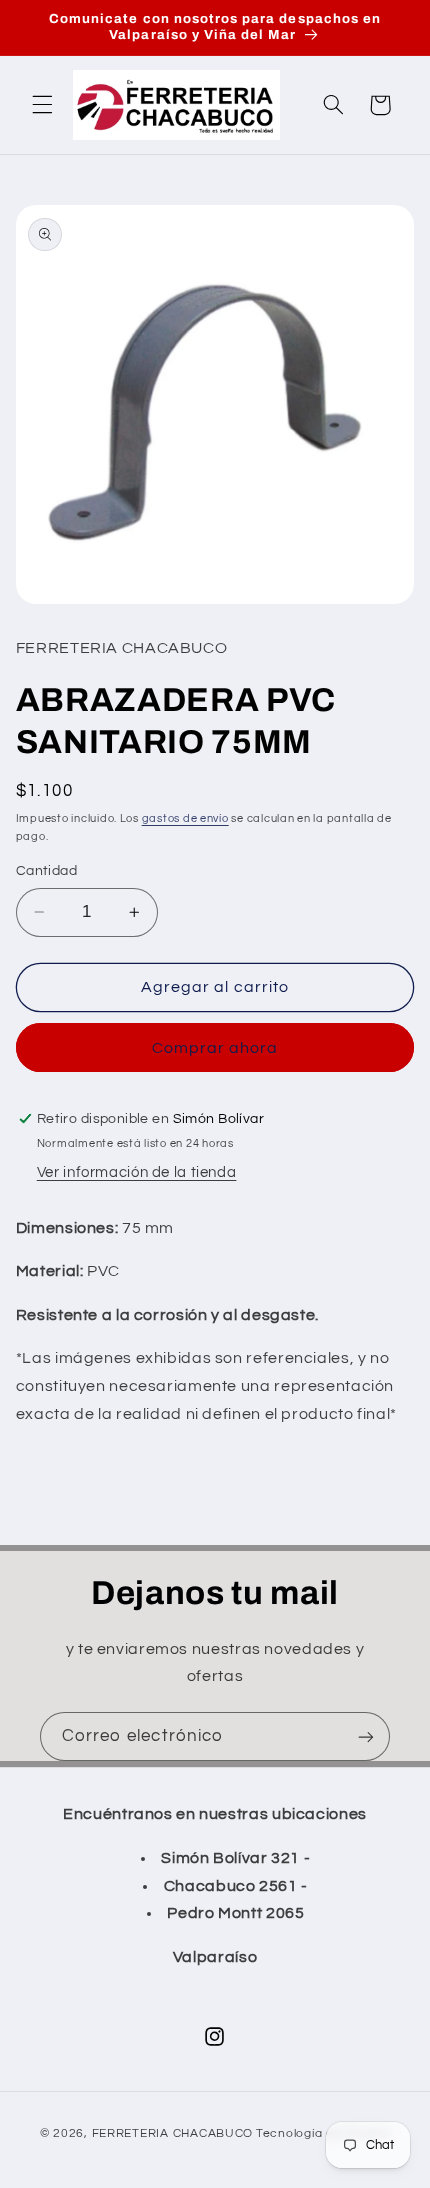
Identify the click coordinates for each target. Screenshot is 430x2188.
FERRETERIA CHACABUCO (173, 2133)
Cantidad (46, 871)
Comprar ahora (215, 1048)
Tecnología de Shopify (323, 2133)
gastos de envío (185, 818)
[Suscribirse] (366, 1736)
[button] (42, 105)
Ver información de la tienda (137, 1172)
